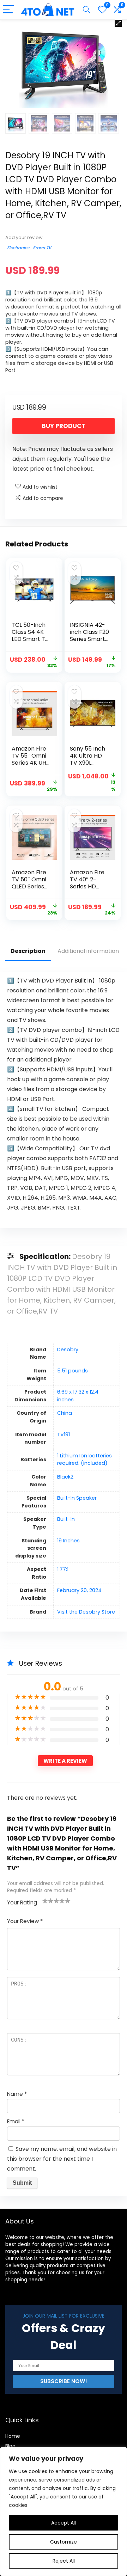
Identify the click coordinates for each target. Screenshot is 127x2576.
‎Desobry (68, 1350)
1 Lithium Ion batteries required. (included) (84, 1460)
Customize (64, 2542)
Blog (10, 2446)
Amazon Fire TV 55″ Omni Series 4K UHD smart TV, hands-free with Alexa (31, 766)
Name (17, 2094)
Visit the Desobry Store (86, 1612)
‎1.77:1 (63, 1569)
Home (13, 2436)
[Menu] (8, 10)
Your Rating (22, 1902)
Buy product (64, 426)
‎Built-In (66, 1519)
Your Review (25, 1921)
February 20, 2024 (79, 1590)
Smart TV (42, 248)
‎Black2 (65, 1477)
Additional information (88, 951)
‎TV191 (64, 1434)
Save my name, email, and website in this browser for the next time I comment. (62, 2159)
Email (16, 2121)
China (65, 1413)
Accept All (64, 2523)
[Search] (86, 10)
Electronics (18, 248)
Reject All (64, 2561)
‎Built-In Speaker (77, 1498)
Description (28, 951)
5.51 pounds (72, 1371)
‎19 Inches (68, 1541)
